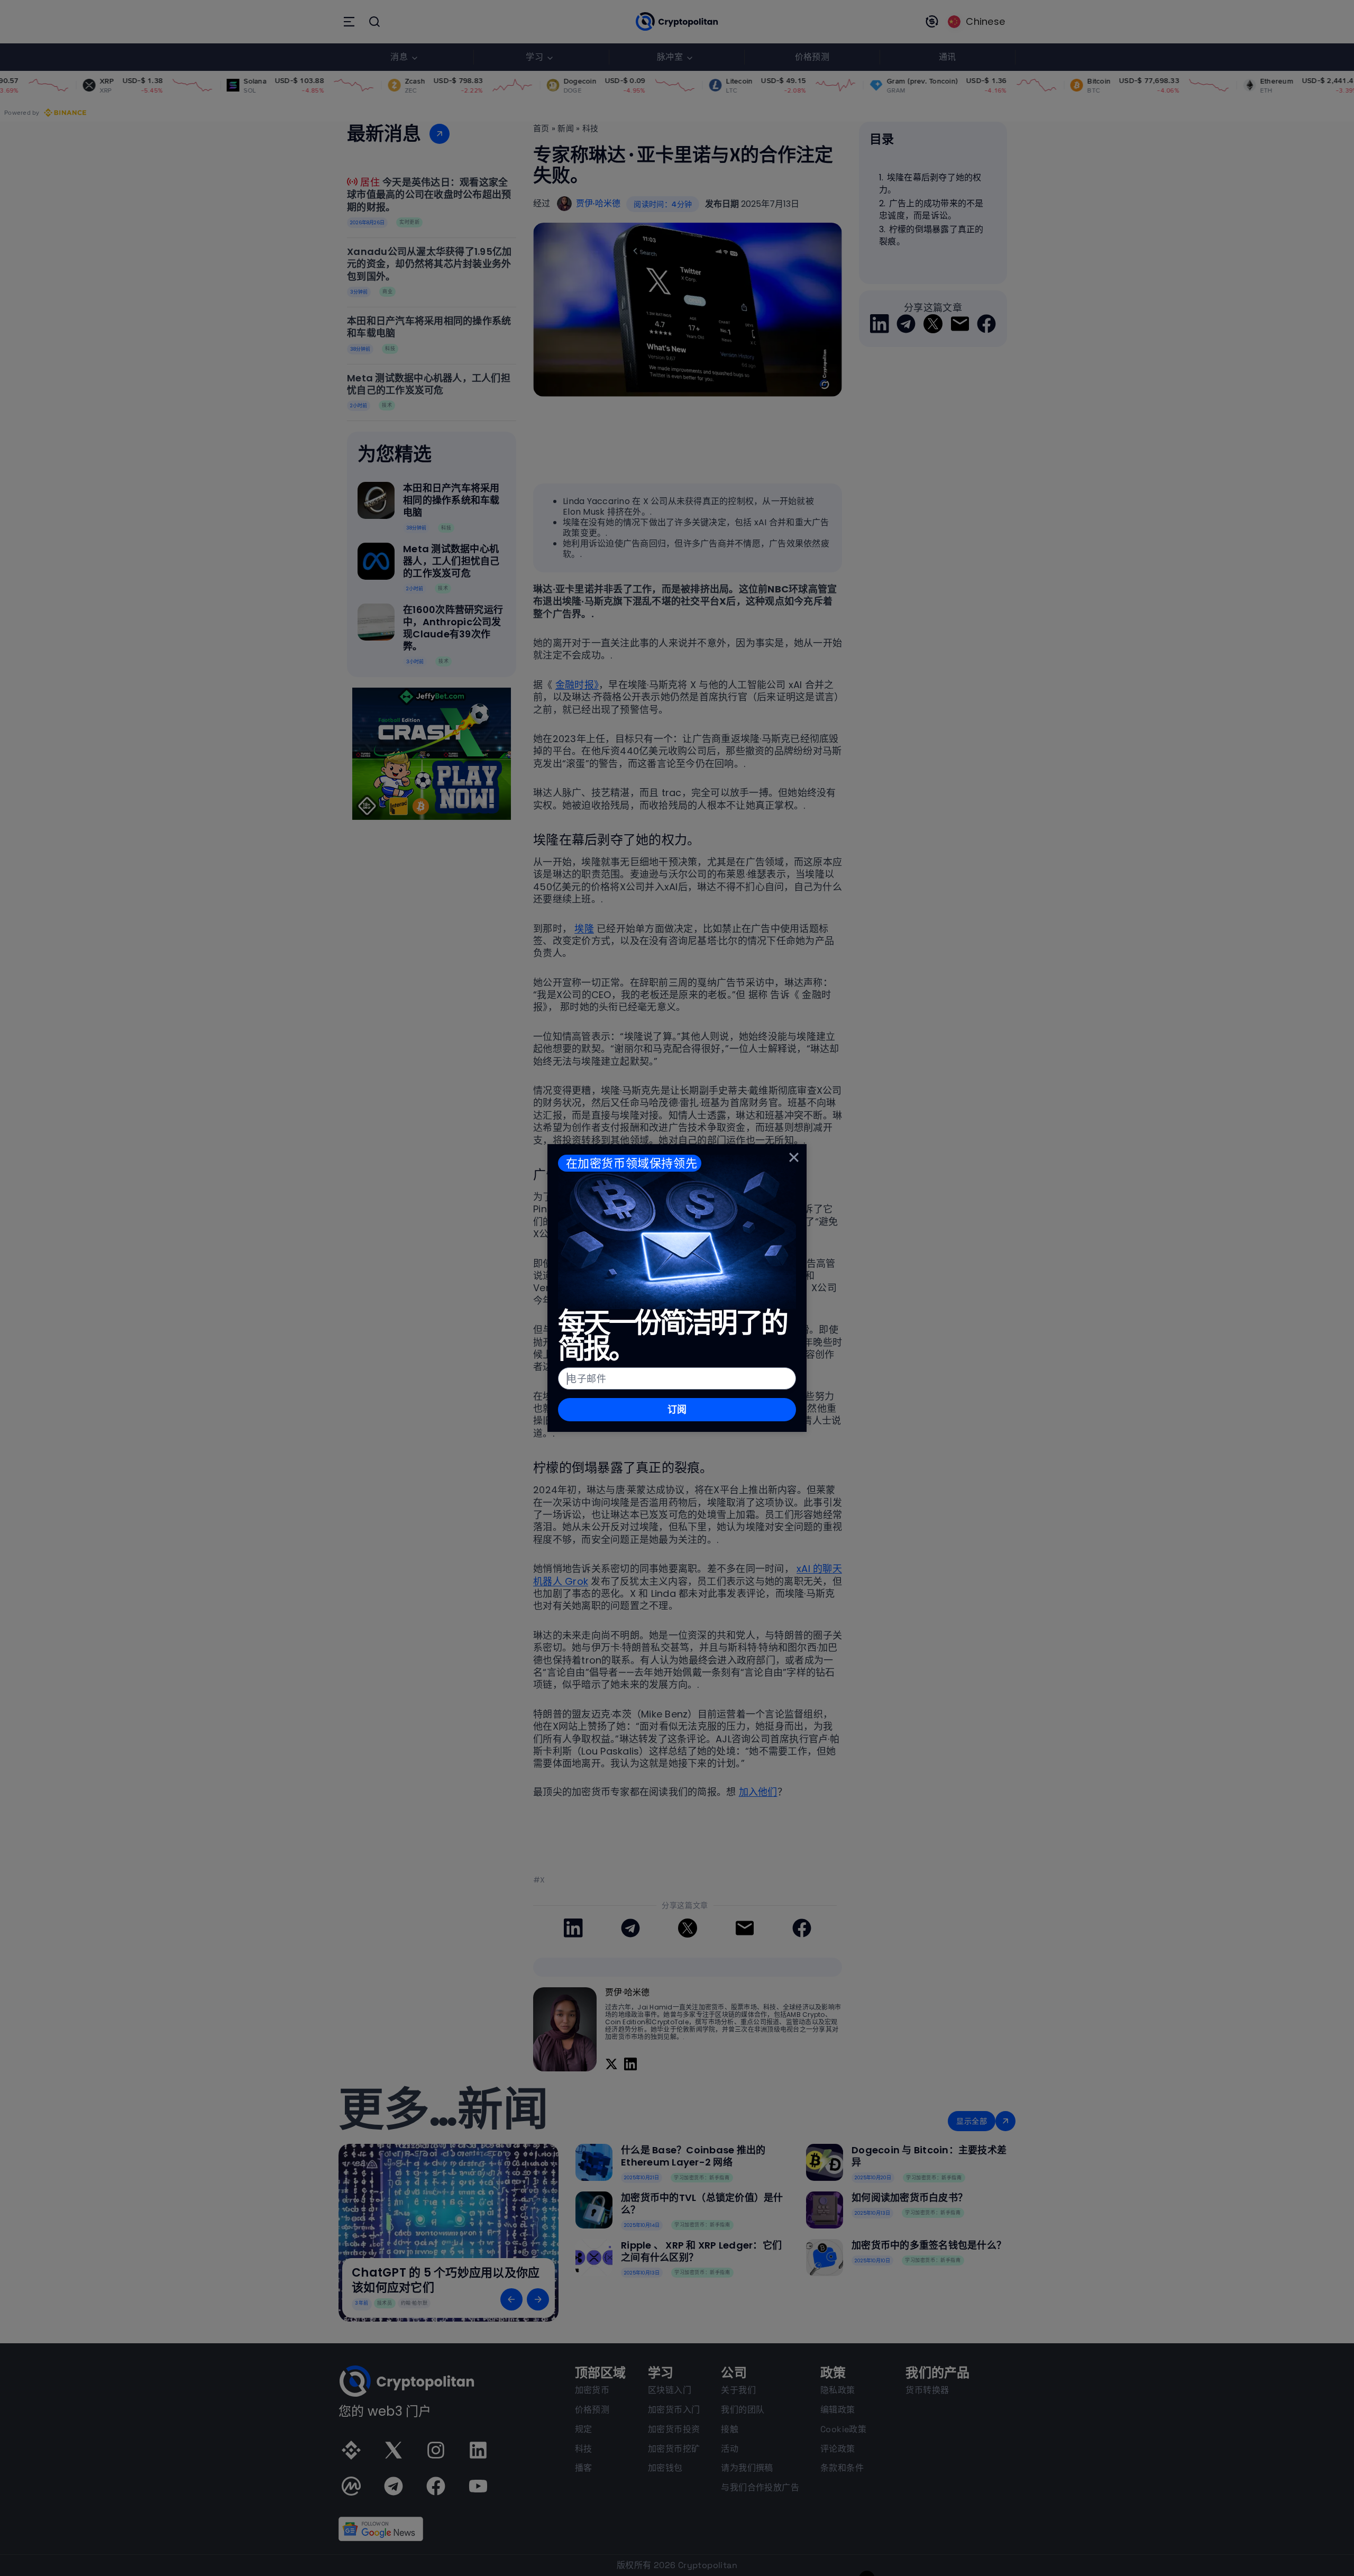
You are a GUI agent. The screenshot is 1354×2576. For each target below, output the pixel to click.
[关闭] (794, 1157)
